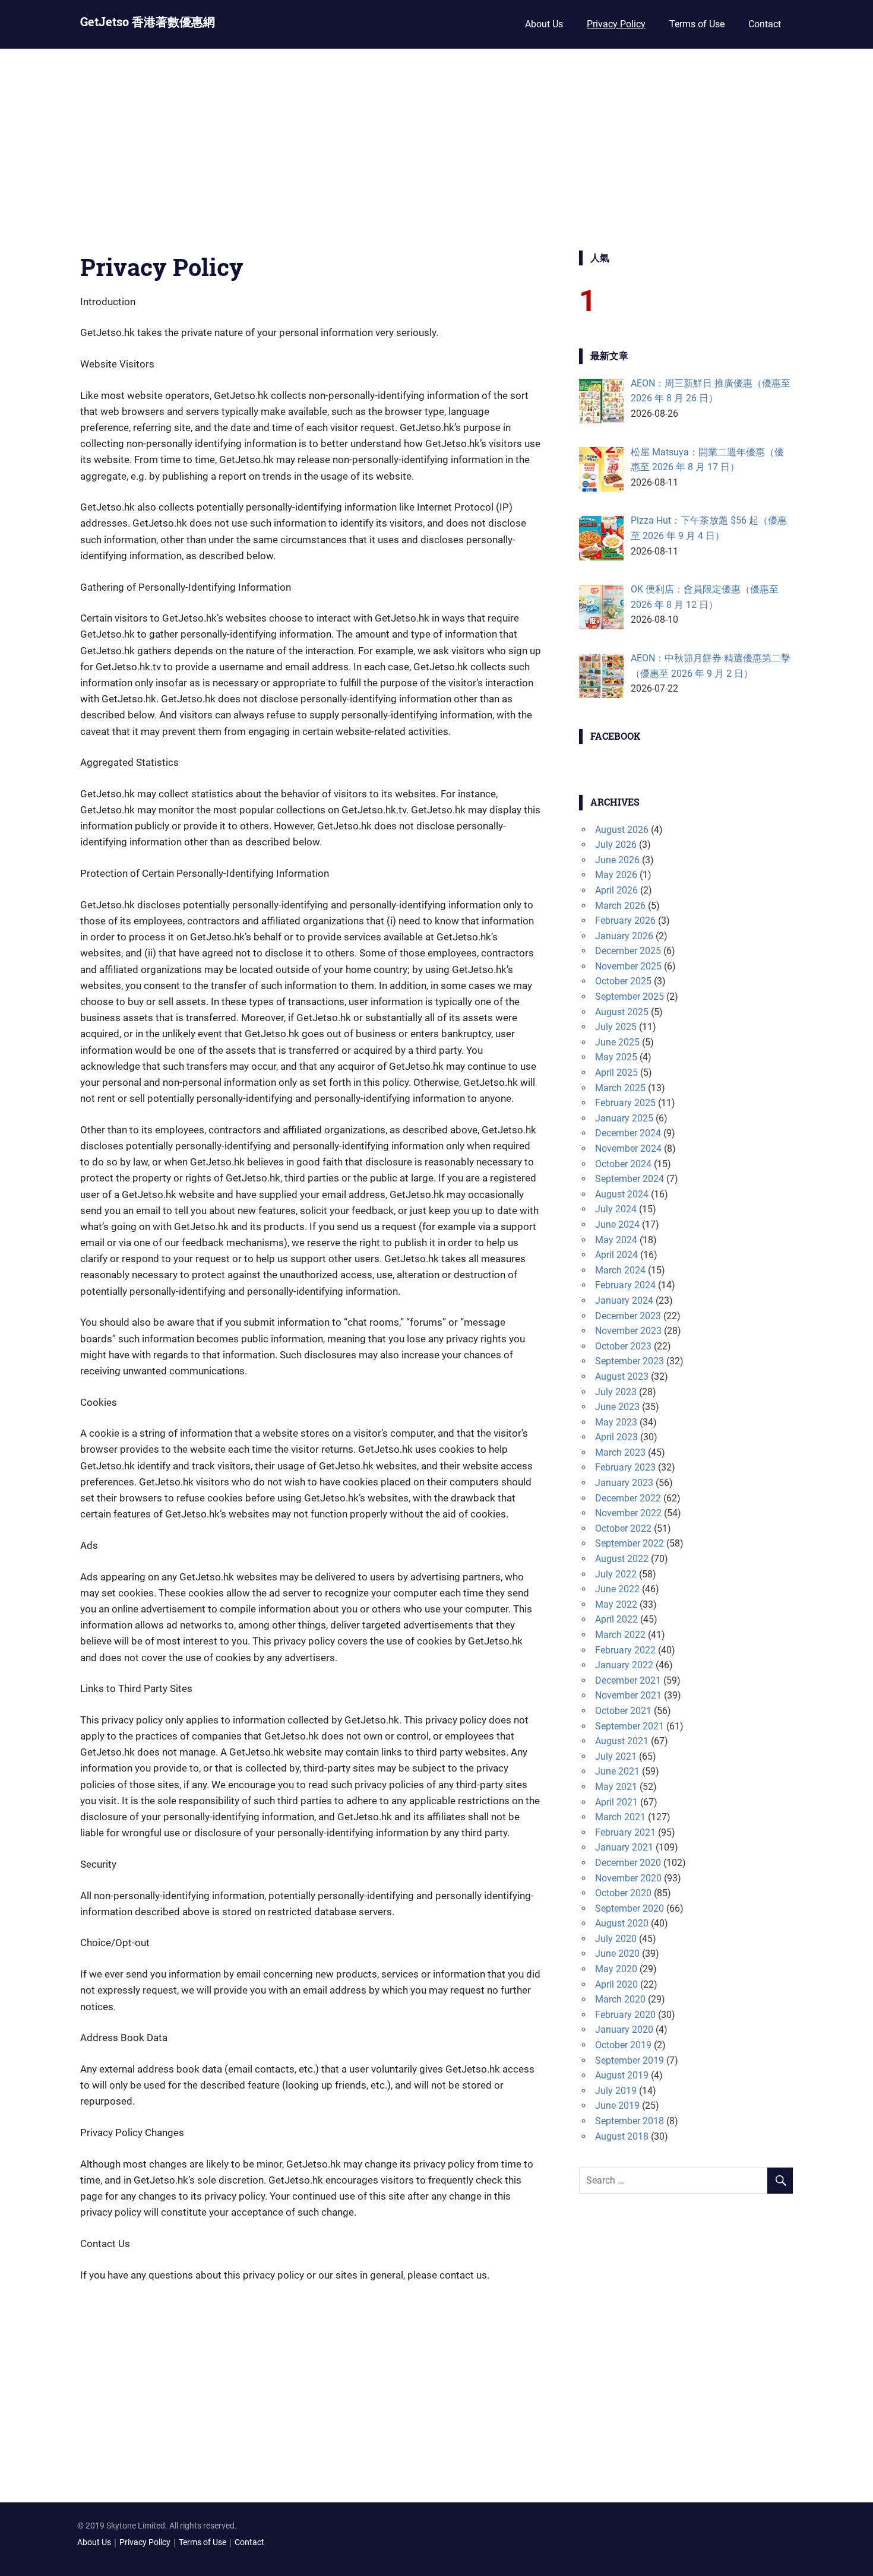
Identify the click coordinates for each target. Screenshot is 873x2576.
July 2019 (616, 2091)
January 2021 (624, 1847)
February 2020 (625, 2015)
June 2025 (617, 1042)
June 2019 (617, 2106)
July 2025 (616, 1027)
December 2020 (628, 1863)
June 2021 (617, 1771)
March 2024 (620, 1270)
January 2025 (624, 1118)
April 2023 (616, 1437)
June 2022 (617, 1589)
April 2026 (616, 890)
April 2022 (616, 1619)
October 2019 (623, 2045)
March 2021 (620, 1817)
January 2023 (624, 1483)
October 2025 (623, 981)
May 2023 (616, 1422)
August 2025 (622, 1012)
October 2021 (623, 1711)
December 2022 (628, 1498)
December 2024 (628, 1133)
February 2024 (625, 1285)
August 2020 (622, 1923)
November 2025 (628, 966)
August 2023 (622, 1376)
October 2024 (623, 1164)
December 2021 (628, 1680)
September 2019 (630, 2060)
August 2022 (622, 1559)
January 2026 (624, 936)
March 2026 (620, 906)
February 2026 (625, 921)
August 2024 (622, 1194)
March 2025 (620, 1088)
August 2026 (622, 830)
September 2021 (630, 1726)
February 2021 (625, 1832)
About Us (544, 24)
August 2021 (622, 1741)
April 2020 (616, 1984)
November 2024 (628, 1148)
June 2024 (617, 1224)
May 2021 (616, 1787)
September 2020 (630, 1908)
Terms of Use (697, 24)
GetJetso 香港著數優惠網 (148, 21)
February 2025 (625, 1103)
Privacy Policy (616, 24)
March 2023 (620, 1452)
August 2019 (622, 2075)
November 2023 (628, 1331)
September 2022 (630, 1543)
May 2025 (616, 1057)
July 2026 (616, 845)
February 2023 (625, 1467)
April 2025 (616, 1072)
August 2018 (622, 2136)
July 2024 (616, 1209)
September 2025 (630, 997)
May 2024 (616, 1240)
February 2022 (625, 1650)
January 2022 (624, 1665)
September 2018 (630, 2121)
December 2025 (628, 951)
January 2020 (624, 2030)
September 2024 (630, 1179)
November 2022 (628, 1513)
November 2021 (628, 1695)
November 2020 (628, 1878)
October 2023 (623, 1346)
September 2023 (630, 1361)
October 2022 (623, 1528)
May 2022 (616, 1604)
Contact (765, 24)
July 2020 (616, 1939)
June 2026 (617, 860)
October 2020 (623, 1893)
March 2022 (620, 1635)
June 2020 (617, 1954)
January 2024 (624, 1300)
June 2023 (617, 1407)
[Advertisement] (436, 144)
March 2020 (620, 1999)
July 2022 (616, 1574)
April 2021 (616, 1802)
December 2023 (628, 1316)
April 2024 (616, 1255)
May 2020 (616, 1969)
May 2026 (616, 875)
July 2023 (616, 1392)
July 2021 (616, 1756)
